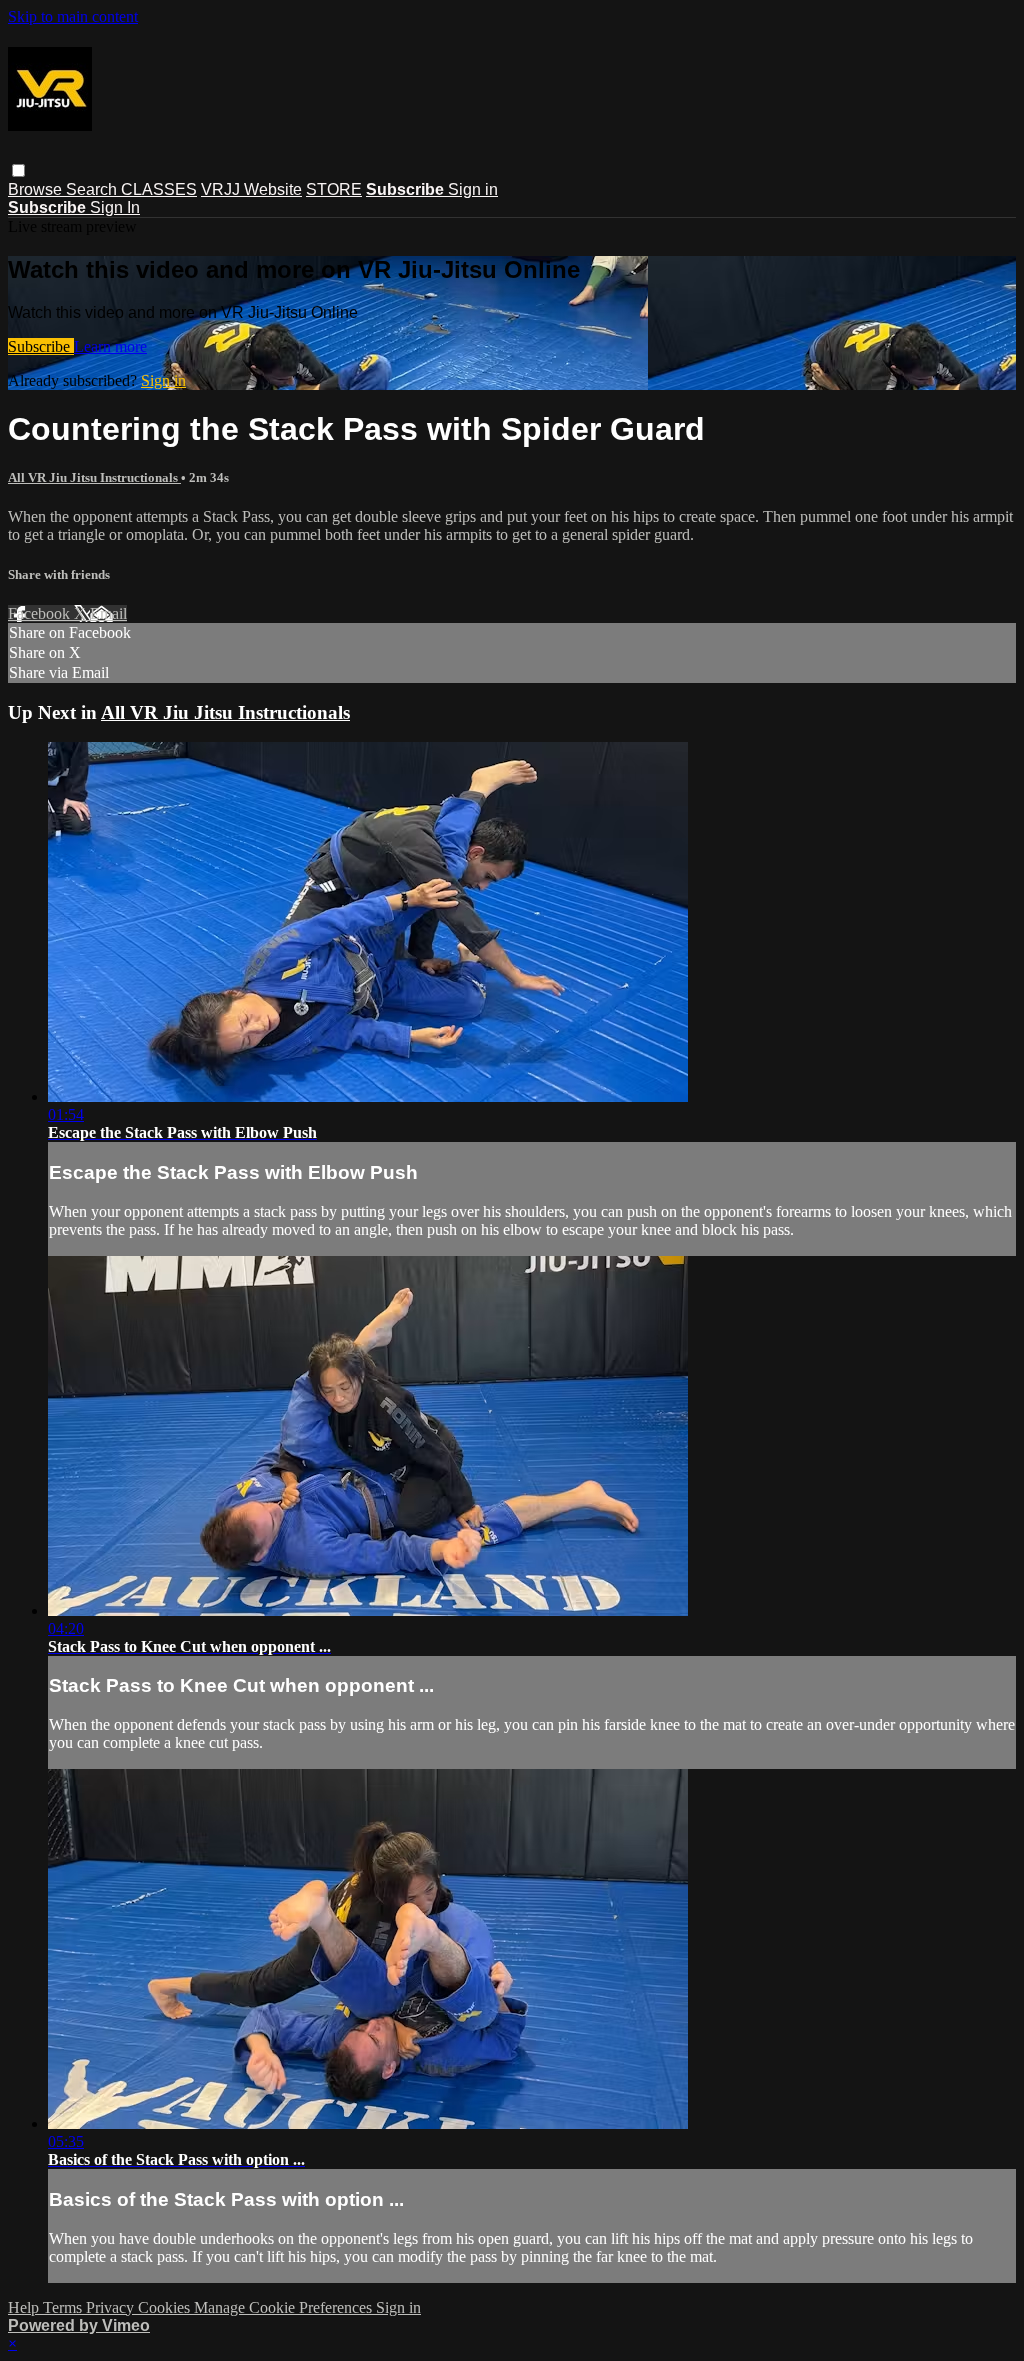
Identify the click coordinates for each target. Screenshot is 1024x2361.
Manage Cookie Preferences (285, 2307)
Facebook (41, 613)
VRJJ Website (251, 189)
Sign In (115, 207)
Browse (37, 189)
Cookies (166, 2307)
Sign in (473, 189)
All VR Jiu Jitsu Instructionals (94, 477)
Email (108, 613)
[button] (18, 170)
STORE (334, 189)
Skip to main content (73, 16)
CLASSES (159, 189)
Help (25, 2307)
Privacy (112, 2307)
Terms (64, 2307)
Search (93, 189)
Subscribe (41, 346)
